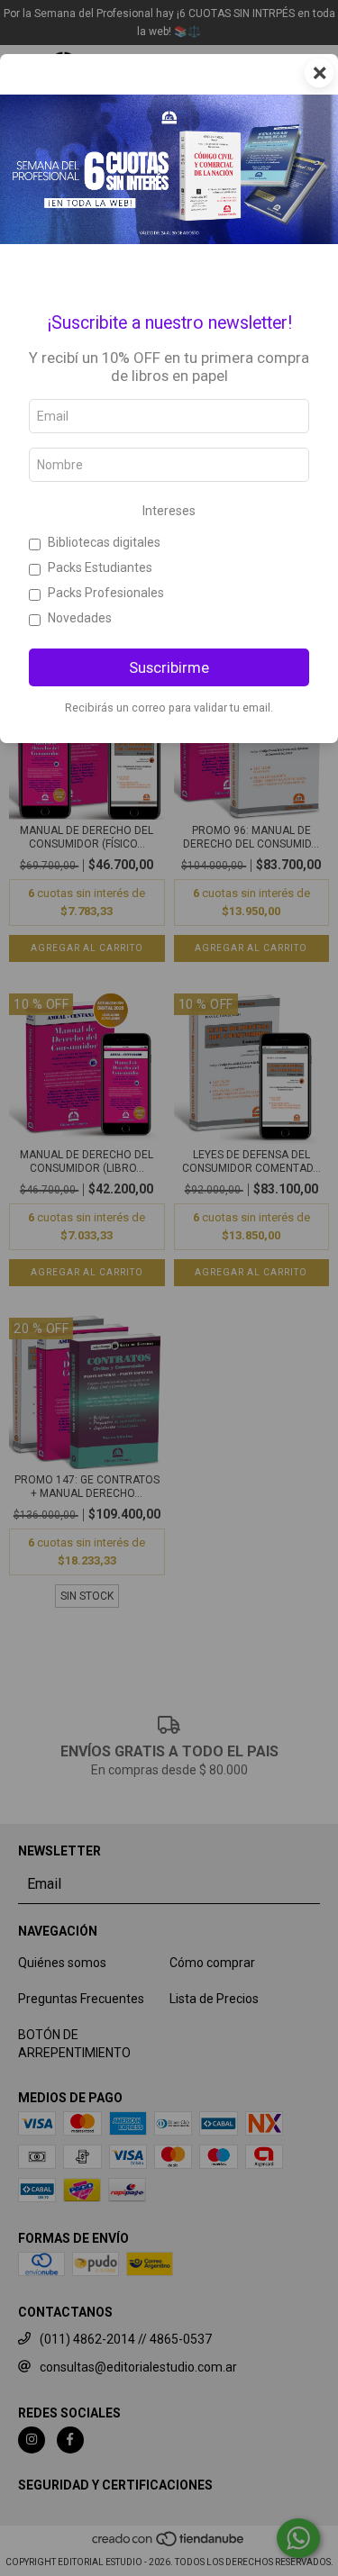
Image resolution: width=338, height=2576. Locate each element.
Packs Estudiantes (100, 567)
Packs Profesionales (106, 593)
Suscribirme (169, 667)
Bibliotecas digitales (104, 542)
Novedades (80, 618)
